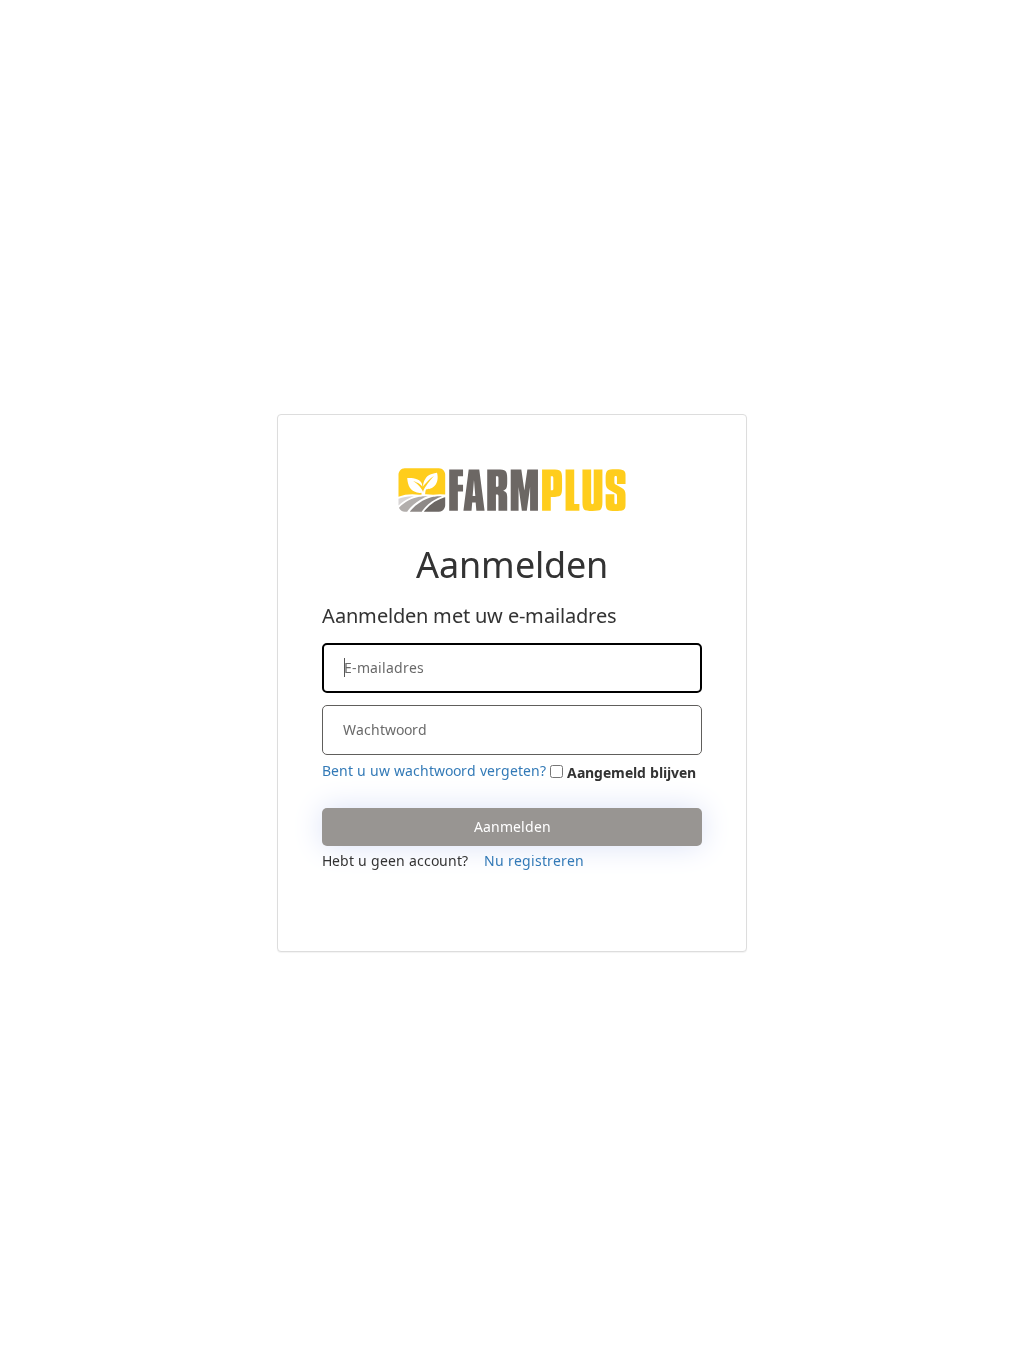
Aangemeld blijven (631, 772)
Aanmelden (512, 826)
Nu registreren (534, 860)
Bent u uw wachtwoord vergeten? (434, 770)
